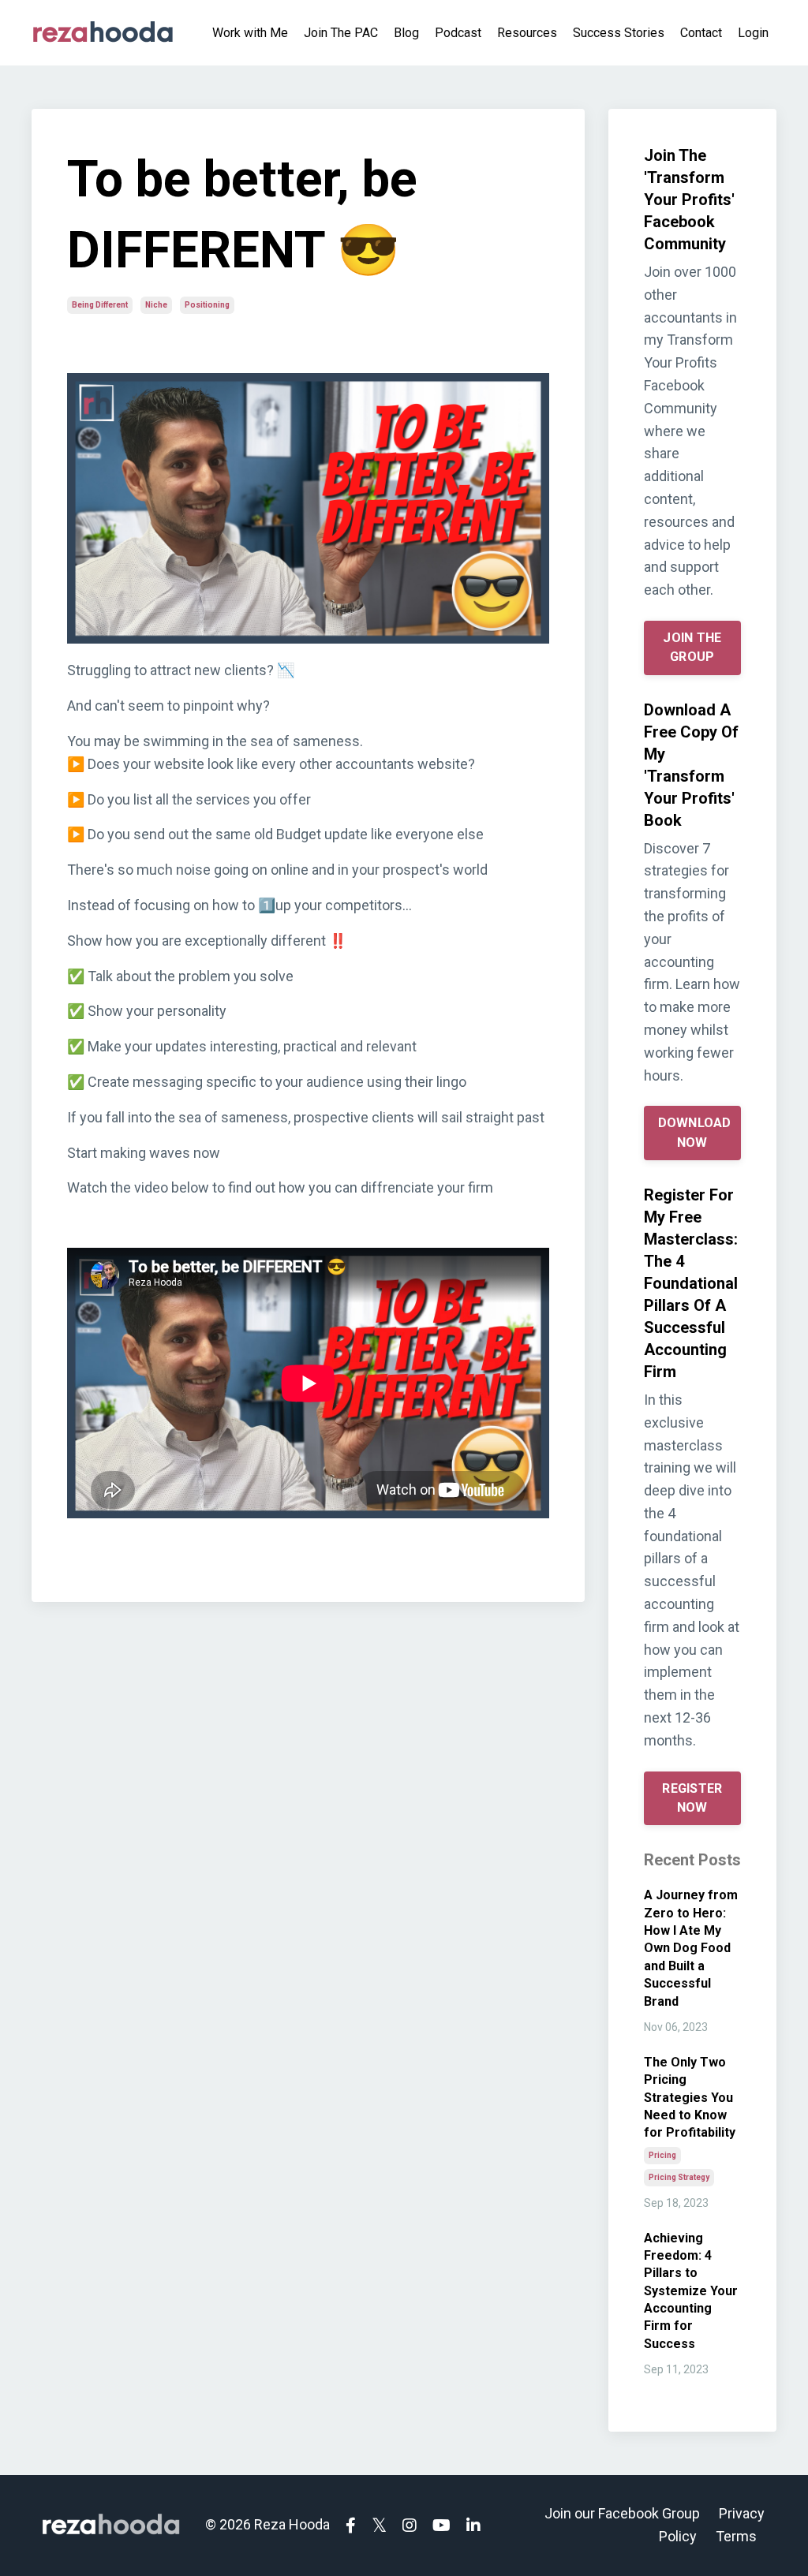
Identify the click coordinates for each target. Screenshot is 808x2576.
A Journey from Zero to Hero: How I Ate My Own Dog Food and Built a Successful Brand (691, 1948)
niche (156, 305)
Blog (406, 33)
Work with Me (250, 33)
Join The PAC (341, 33)
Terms (736, 2536)
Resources (527, 33)
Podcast (458, 33)
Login (753, 33)
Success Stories (619, 33)
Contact (701, 33)
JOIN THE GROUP (692, 647)
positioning (207, 305)
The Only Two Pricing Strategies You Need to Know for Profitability (690, 2098)
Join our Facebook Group (622, 2513)
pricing (662, 2155)
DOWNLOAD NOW (695, 1132)
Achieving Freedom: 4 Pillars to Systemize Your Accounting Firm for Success (691, 2291)
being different (100, 305)
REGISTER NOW (692, 1798)
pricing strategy (679, 2177)
